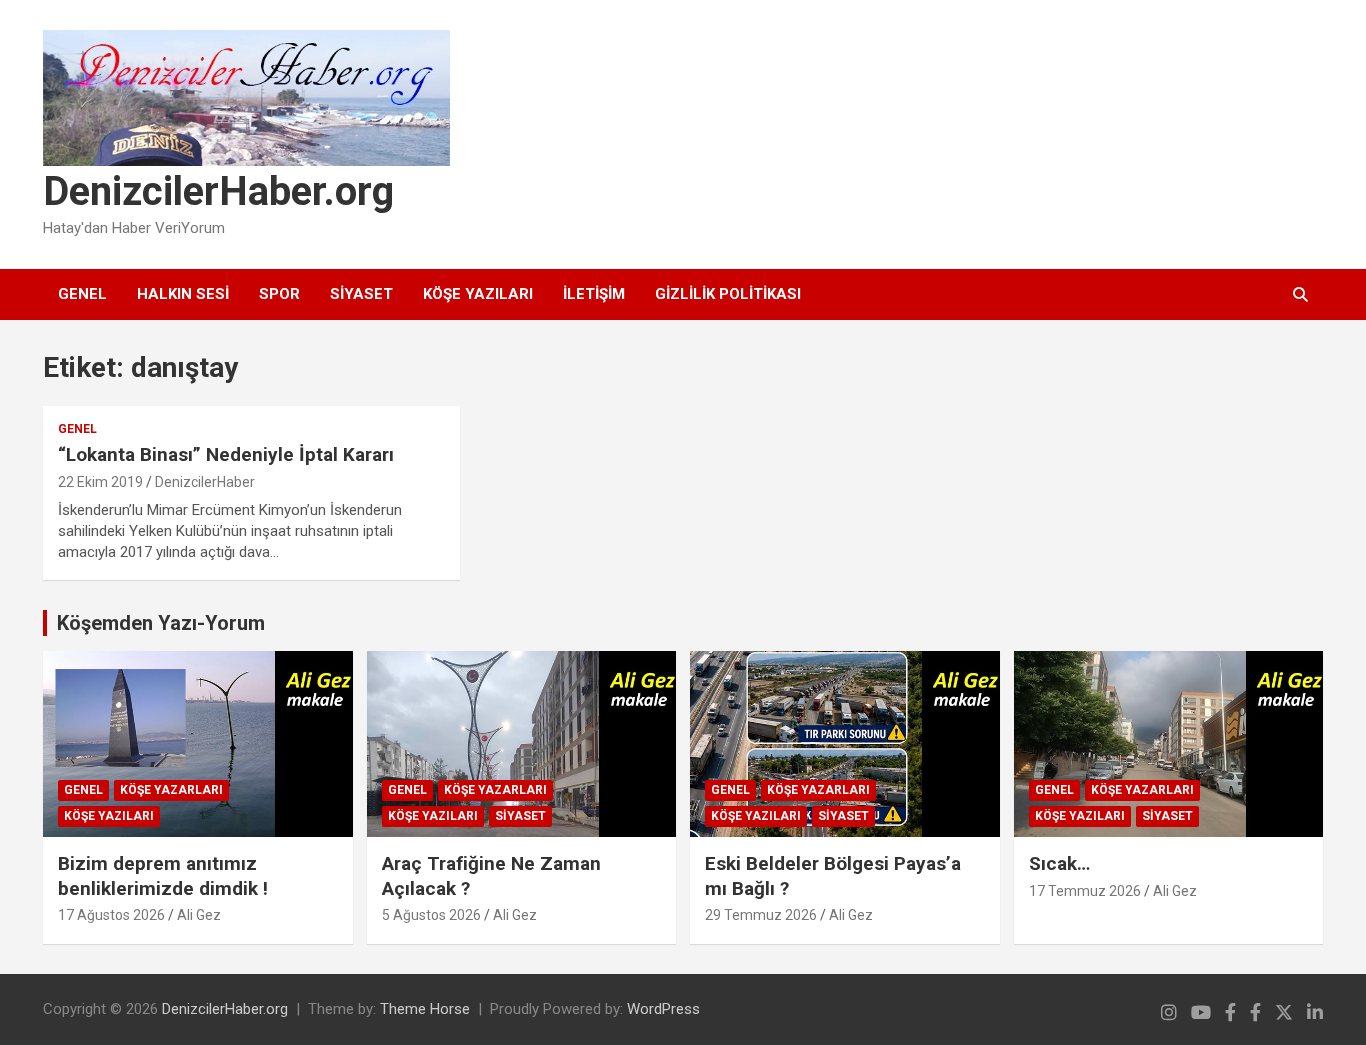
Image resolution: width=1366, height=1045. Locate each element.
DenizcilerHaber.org (218, 191)
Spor (279, 294)
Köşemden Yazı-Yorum (161, 623)
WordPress (663, 1009)
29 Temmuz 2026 (761, 915)
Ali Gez (199, 915)
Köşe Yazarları (171, 790)
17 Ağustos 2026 (111, 915)
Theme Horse (425, 1009)
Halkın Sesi (183, 294)
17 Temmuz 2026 (1085, 891)
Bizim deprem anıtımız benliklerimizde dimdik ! (163, 876)
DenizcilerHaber (205, 482)
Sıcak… (1059, 863)
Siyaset (361, 294)
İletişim (594, 294)
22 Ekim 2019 (100, 482)
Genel (82, 294)
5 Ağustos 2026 (431, 915)
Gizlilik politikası (728, 294)
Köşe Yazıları (478, 294)
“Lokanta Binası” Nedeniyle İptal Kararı (226, 454)
